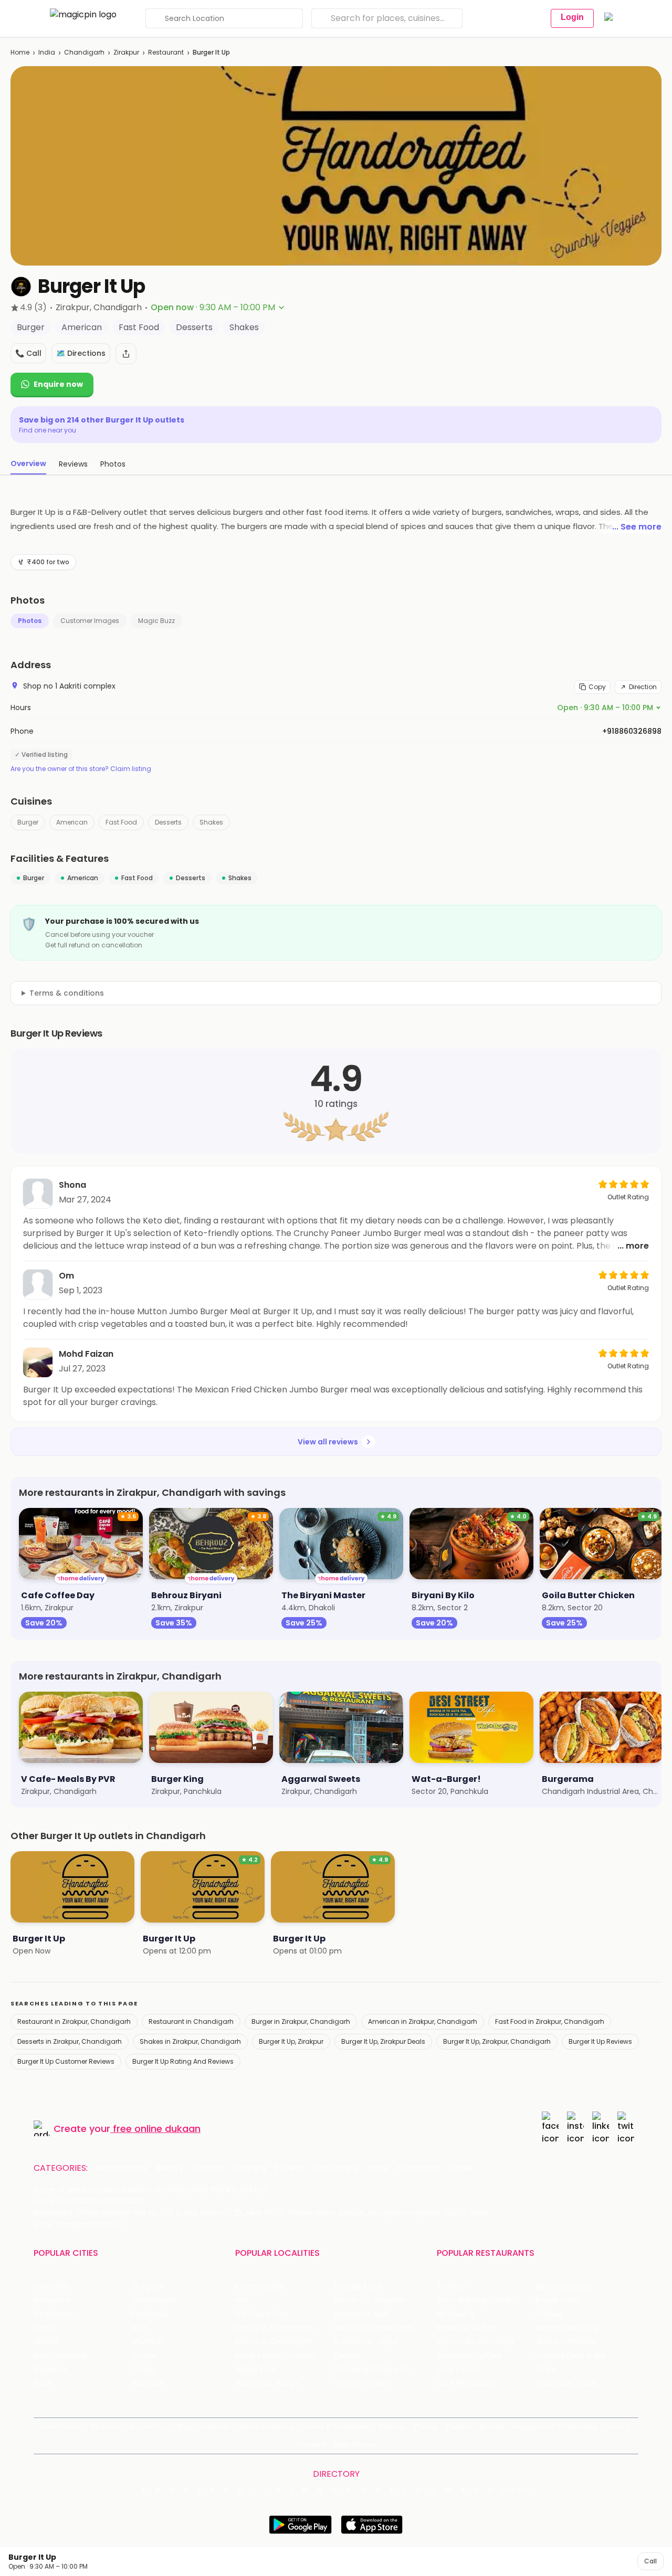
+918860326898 (632, 731)
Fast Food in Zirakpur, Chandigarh (550, 2021)
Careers (311, 2445)
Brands (492, 2427)
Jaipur (45, 2328)
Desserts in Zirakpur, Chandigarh (70, 2041)
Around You (149, 2427)
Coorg (144, 2369)
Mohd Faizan (86, 1354)
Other (461, 2168)
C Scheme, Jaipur (366, 2342)
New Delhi (51, 2287)
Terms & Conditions (336, 2427)
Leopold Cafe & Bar (571, 2356)
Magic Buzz (156, 621)
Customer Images (90, 621)
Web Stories (355, 2445)
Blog (185, 2427)
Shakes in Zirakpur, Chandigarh (190, 2041)
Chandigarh (84, 52)
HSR (242, 2300)
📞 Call (28, 353)
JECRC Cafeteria (566, 2342)
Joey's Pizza (458, 2369)
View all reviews (328, 1442)
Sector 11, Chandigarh (274, 2342)
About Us (106, 2427)
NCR (140, 2328)
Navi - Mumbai (60, 2356)
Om (66, 1276)
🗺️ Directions (81, 353)
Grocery (249, 2168)
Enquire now (58, 384)
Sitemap (392, 2427)
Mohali (45, 2342)
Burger (28, 822)
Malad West (257, 2369)
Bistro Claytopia (564, 2287)
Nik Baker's (455, 2314)
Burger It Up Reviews (600, 2041)
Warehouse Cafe (567, 2328)
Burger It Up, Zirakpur (291, 2041)
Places (426, 2427)
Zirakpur (126, 52)
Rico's (546, 2369)
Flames (549, 2314)
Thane (144, 2356)
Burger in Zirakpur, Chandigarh (301, 2021)
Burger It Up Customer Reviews (66, 2061)
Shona (72, 1185)
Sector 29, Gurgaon (369, 2300)
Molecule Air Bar (466, 2328)
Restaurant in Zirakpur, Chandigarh (74, 2021)
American (72, 822)
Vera (614, 2427)
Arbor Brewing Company (481, 2300)
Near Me (216, 2427)
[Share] (126, 354)
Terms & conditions (67, 993)
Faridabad (150, 2314)
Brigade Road (358, 2287)
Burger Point (558, 2300)
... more (633, 1246)
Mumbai (147, 2342)
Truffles (451, 2287)
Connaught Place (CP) (376, 2369)
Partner (459, 2427)
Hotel (378, 2168)
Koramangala (260, 2287)
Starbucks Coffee (469, 2356)
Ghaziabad (53, 2314)
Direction (643, 687)
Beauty (169, 2168)
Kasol (43, 2383)
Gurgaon (148, 2287)
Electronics (335, 2168)
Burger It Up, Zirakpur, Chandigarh (497, 2041)
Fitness (290, 2168)
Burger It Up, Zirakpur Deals (383, 2041)
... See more (637, 527)
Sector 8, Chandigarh (274, 2328)
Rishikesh (50, 2369)
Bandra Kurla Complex (276, 2356)
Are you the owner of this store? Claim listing (81, 769)
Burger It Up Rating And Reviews (183, 2061)
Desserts (168, 822)
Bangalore (52, 2300)
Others (516, 2490)
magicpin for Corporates (555, 2427)
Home (20, 52)
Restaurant (166, 52)
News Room (62, 2427)
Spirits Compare (266, 2427)
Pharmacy (419, 2168)
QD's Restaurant (466, 2383)
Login (572, 17)
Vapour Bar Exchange (476, 2342)
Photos (30, 621)
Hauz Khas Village (267, 2383)
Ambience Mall (361, 2314)
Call (650, 2561)
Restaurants (121, 2168)
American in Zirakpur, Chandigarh (423, 2021)
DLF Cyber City (262, 2314)
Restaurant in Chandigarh (191, 2021)
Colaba (347, 2356)
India (47, 52)
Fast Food (121, 822)
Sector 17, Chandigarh (374, 2328)
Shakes (211, 822)
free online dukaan (157, 2129)
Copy (597, 687)
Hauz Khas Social (566, 2383)
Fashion (208, 2168)
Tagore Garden (362, 2383)
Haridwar (148, 2383)
